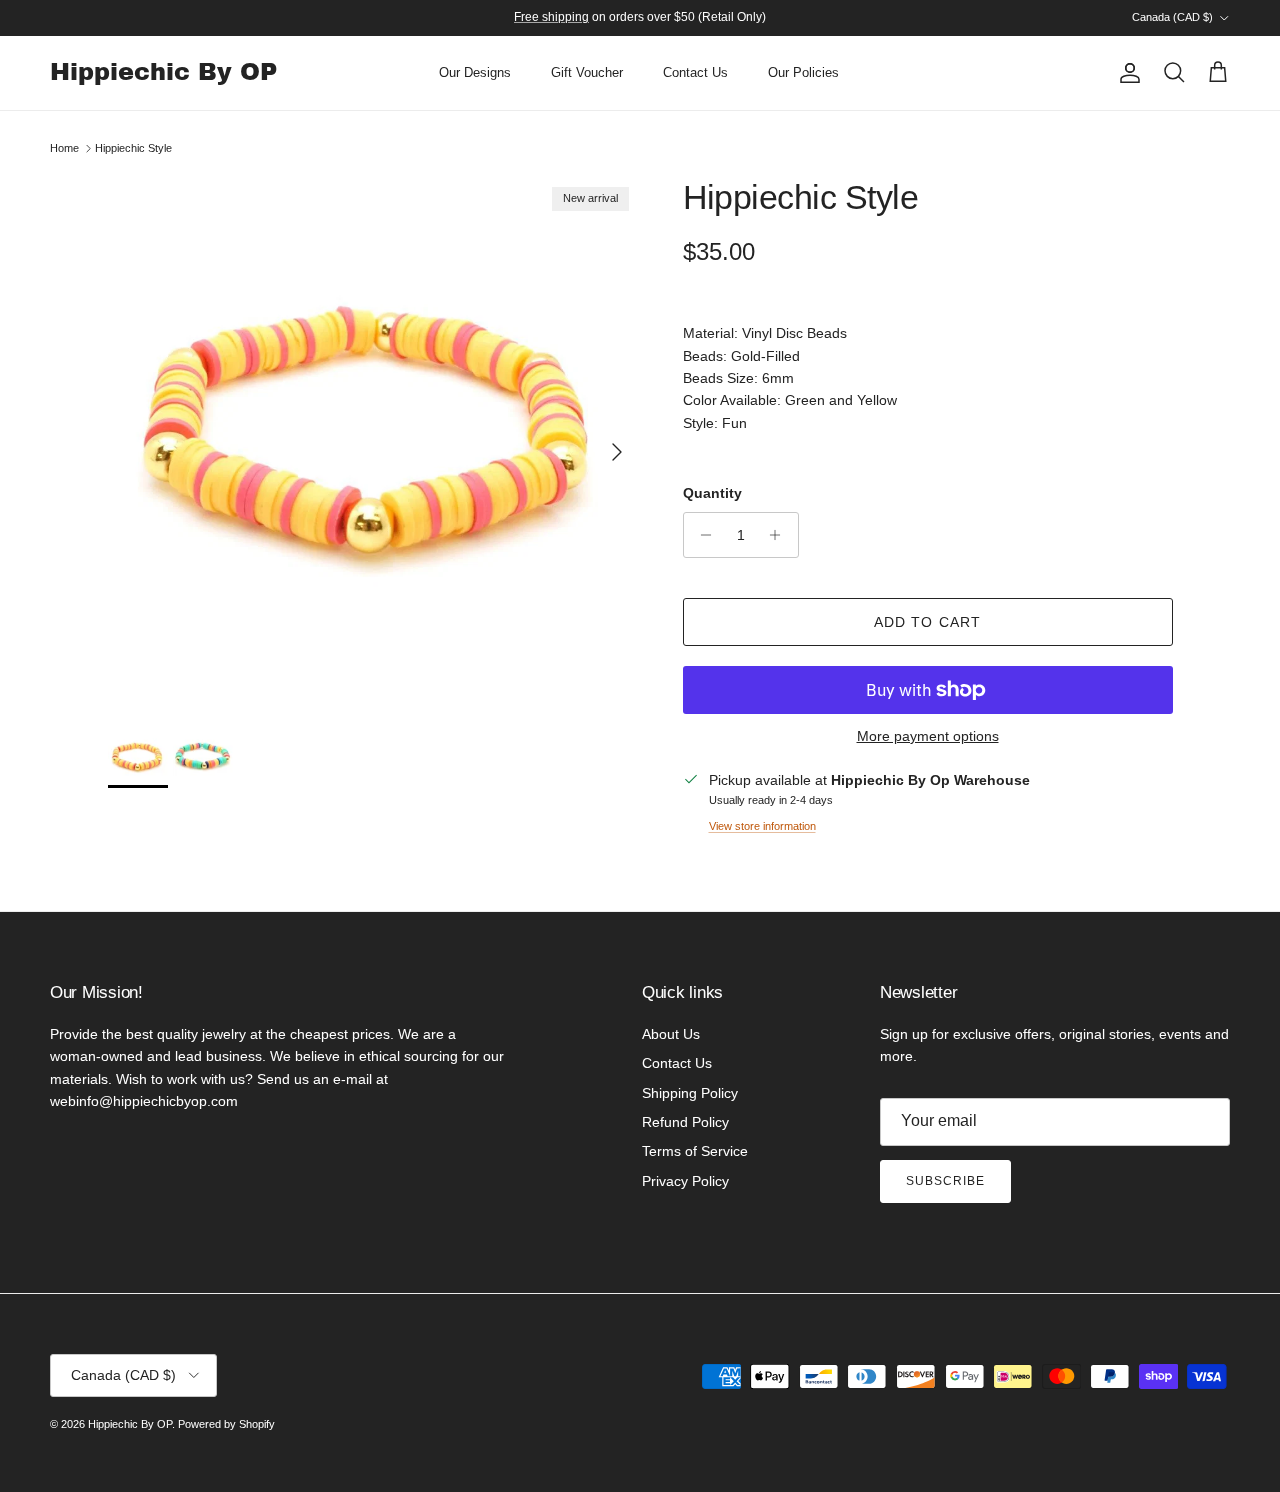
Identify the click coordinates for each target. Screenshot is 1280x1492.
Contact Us (695, 72)
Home (64, 148)
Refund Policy (685, 1122)
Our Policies (803, 72)
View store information (762, 826)
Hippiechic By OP (130, 1424)
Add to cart (927, 622)
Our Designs (475, 72)
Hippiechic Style (133, 148)
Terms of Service (695, 1151)
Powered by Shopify (226, 1424)
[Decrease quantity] (701, 535)
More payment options (928, 736)
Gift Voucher (587, 72)
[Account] (1126, 73)
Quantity (712, 493)
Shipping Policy (690, 1093)
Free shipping (551, 17)
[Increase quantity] (780, 535)
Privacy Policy (685, 1181)
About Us (671, 1034)
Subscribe (945, 1181)
